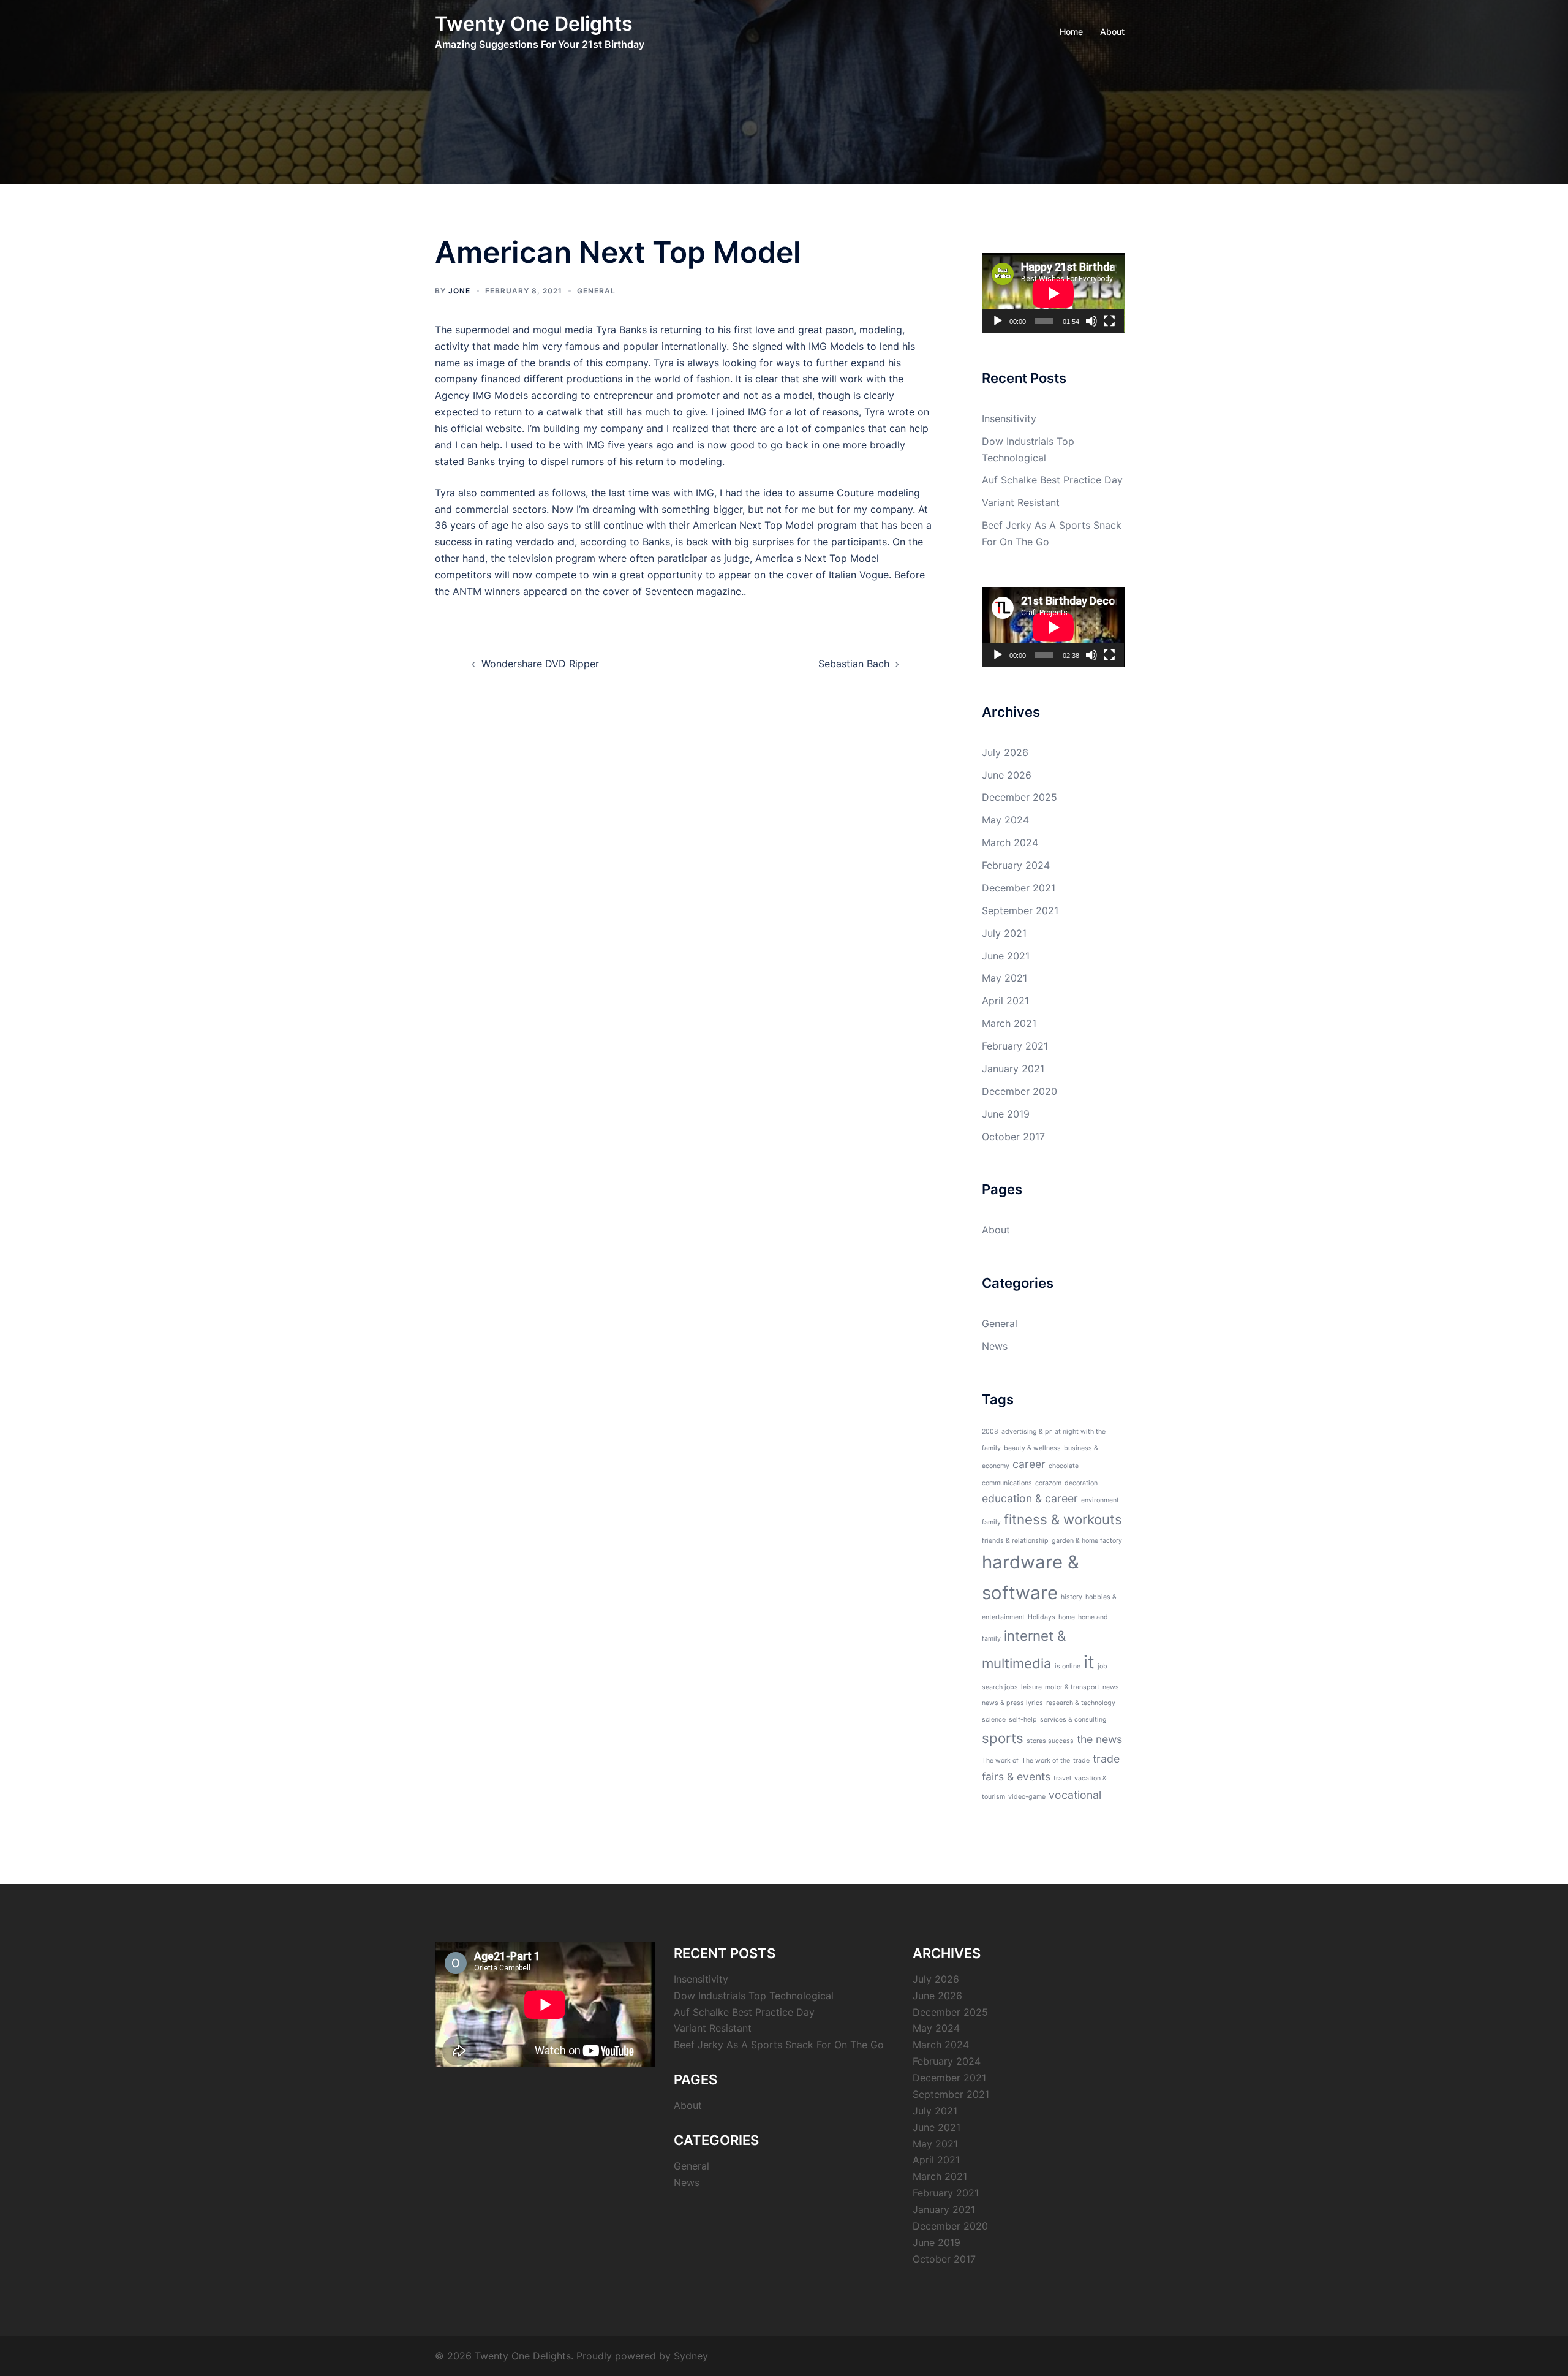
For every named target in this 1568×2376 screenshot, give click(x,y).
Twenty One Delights (534, 24)
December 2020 (1020, 1091)
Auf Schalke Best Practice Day (1052, 480)
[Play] (998, 321)
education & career (1030, 1498)
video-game (1027, 1797)
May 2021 (1005, 978)
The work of (1000, 1761)
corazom (1048, 1483)
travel (1062, 1778)
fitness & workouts (1063, 1519)
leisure (1031, 1687)
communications (1007, 1483)
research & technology (1081, 1703)
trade (1081, 1761)
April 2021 (1005, 1001)
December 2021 (1019, 888)
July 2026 (1005, 752)
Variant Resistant (1021, 502)
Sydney (691, 2356)
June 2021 (1006, 956)
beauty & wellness (1032, 1448)
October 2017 (1013, 1137)
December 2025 (1020, 797)
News (995, 1346)
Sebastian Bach (854, 664)
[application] (1053, 293)
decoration (1081, 1483)
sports (1003, 1738)
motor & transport (1072, 1687)
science (994, 1720)
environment (1100, 1500)
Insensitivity (1009, 418)
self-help (1023, 1720)
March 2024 (1010, 842)
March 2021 (1009, 1023)
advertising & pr (1027, 1432)
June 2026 (1007, 775)
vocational (1075, 1795)
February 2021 (1015, 1046)
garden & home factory (1087, 1541)
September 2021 (1020, 910)
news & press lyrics (1012, 1703)
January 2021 (1013, 1069)
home (1067, 1617)
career (1029, 1464)
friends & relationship (1015, 1541)
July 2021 (1004, 933)
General (596, 291)
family (991, 1522)
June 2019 (1006, 1114)
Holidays (1042, 1617)
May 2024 (1005, 820)
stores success (1050, 1741)
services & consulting (1073, 1720)
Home (1071, 32)
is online (1068, 1666)
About (1112, 32)
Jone (459, 291)
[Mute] (1091, 321)
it (1089, 1662)
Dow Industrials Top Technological (754, 1996)
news (1111, 1687)
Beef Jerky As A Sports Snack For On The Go (779, 2045)
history (1072, 1597)
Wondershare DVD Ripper (540, 664)
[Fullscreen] (1109, 321)
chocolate (1064, 1466)
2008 (990, 1432)
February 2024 (1016, 865)
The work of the (1046, 1761)
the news (1099, 1739)
